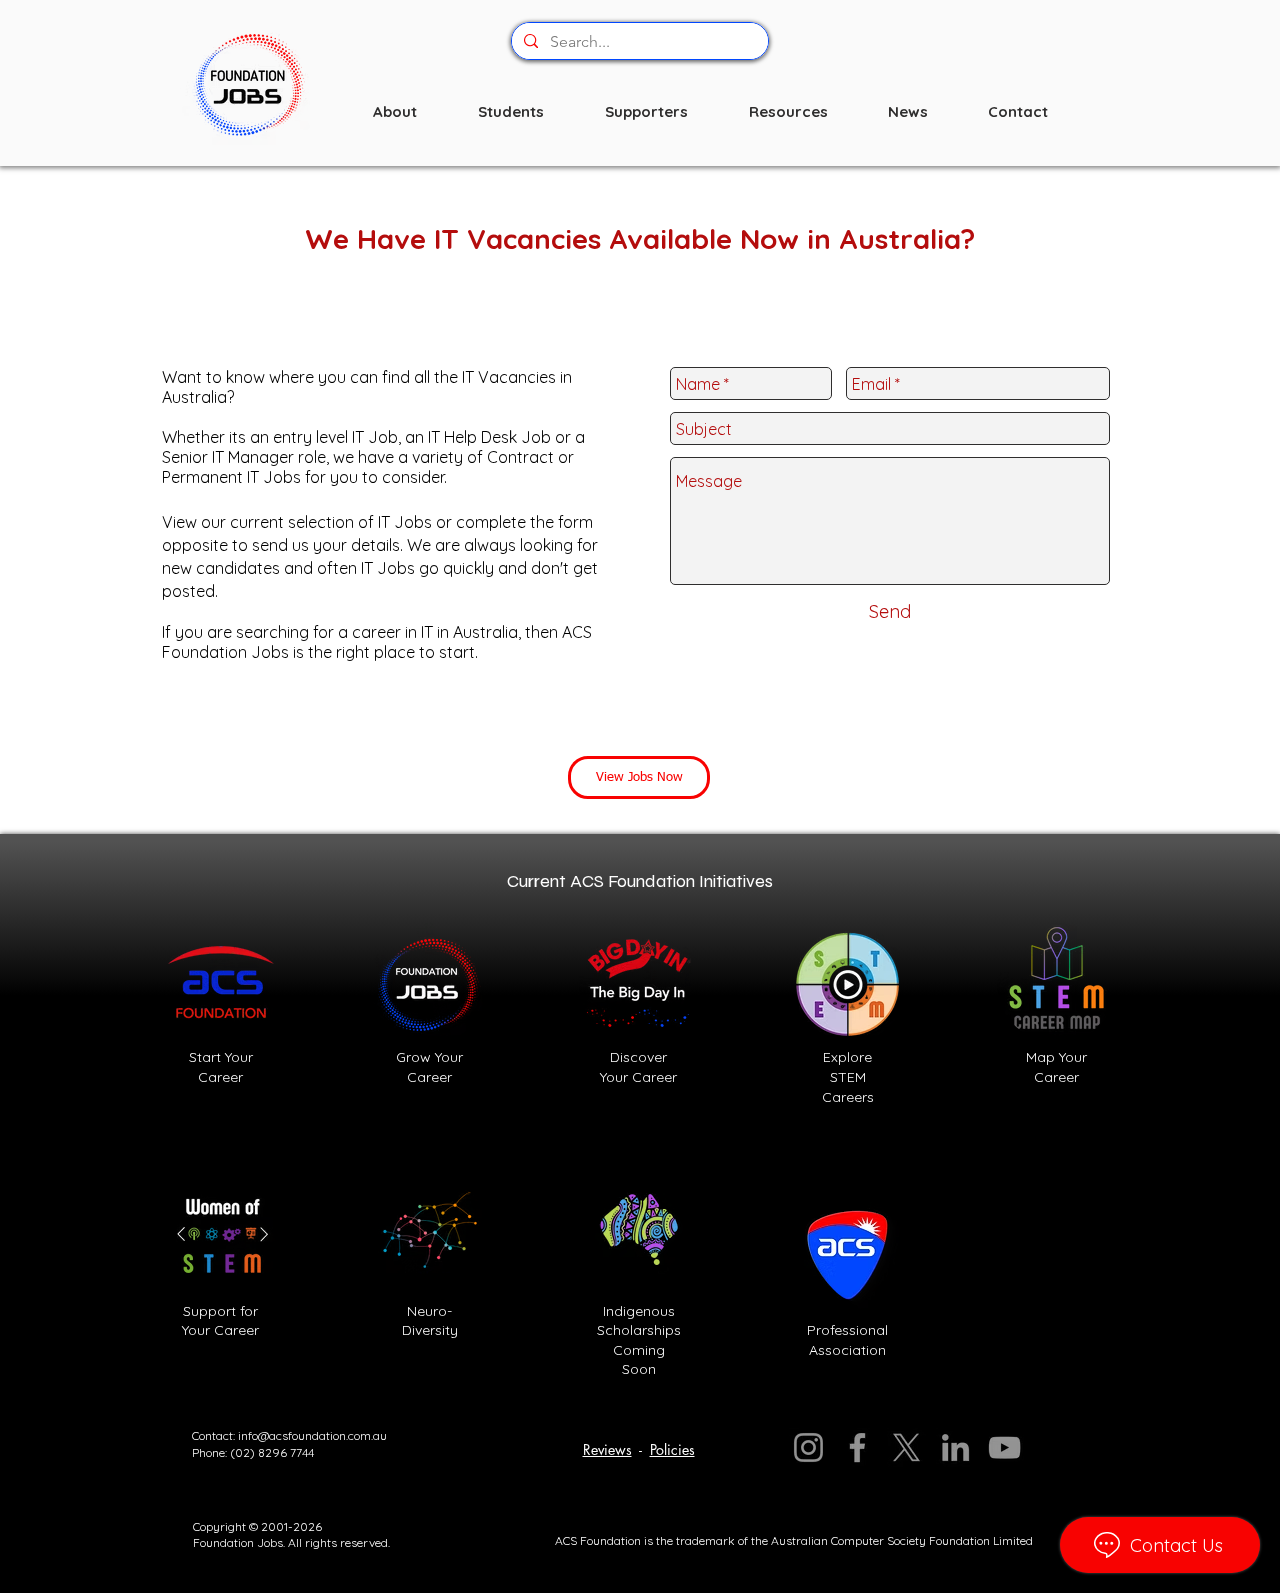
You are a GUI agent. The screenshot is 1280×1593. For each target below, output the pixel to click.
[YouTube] (1004, 1447)
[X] (906, 1447)
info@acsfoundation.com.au (312, 1435)
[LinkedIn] (955, 1447)
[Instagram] (808, 1447)
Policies (672, 1449)
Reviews (607, 1449)
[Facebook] (857, 1447)
